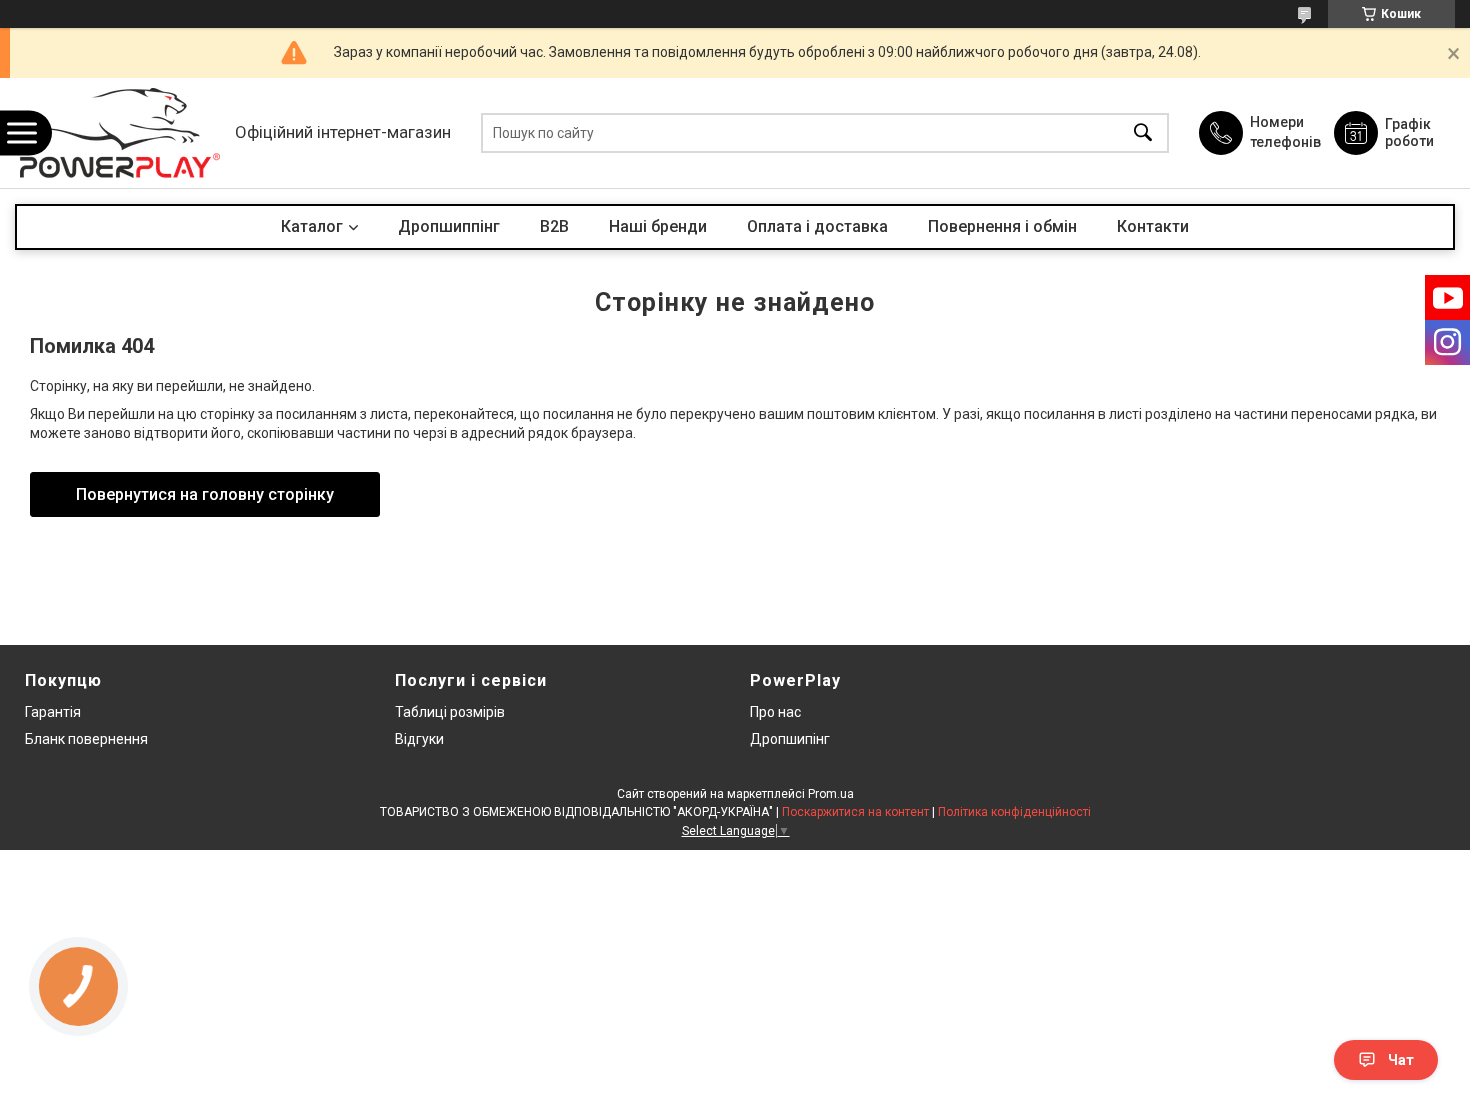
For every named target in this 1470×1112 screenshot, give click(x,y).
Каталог (312, 226)
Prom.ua (831, 794)
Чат (1401, 1060)
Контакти (1153, 226)
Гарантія (53, 712)
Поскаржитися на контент (855, 812)
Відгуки (419, 739)
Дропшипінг (790, 739)
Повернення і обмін (1002, 226)
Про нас (775, 712)
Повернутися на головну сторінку (205, 494)
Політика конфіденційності (1014, 812)
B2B (554, 226)
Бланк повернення (86, 739)
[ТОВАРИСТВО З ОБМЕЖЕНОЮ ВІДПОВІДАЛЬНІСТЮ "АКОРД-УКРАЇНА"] (120, 133)
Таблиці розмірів (450, 712)
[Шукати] (1143, 133)
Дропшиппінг (449, 226)
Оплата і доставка (817, 226)
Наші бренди (658, 226)
